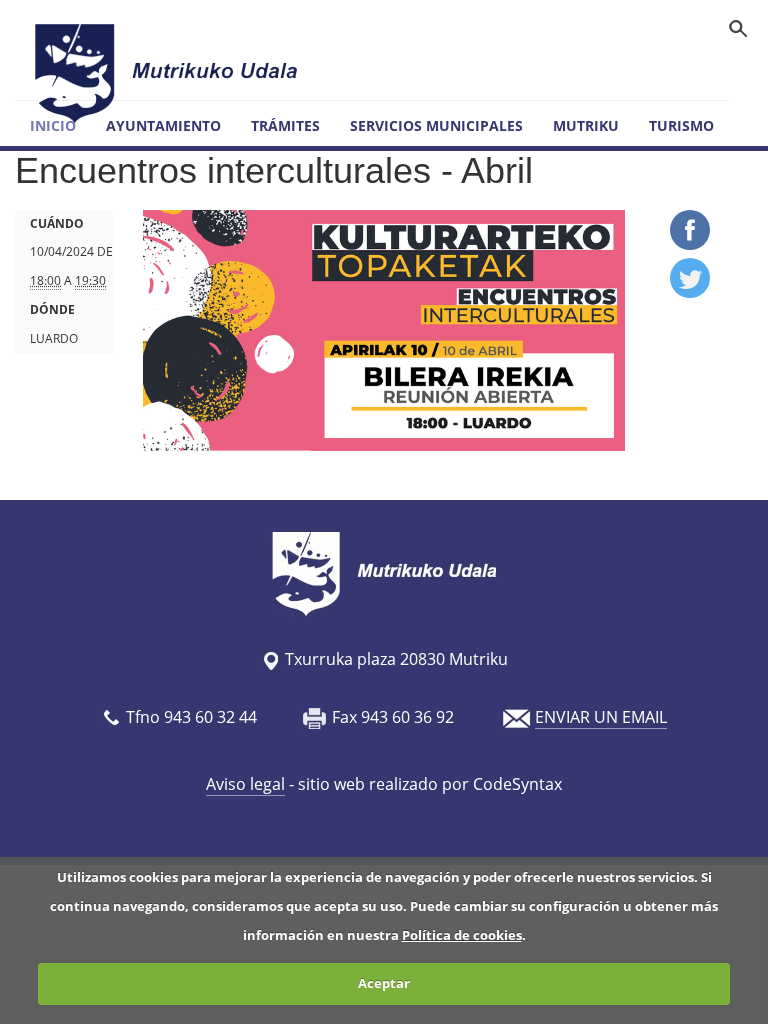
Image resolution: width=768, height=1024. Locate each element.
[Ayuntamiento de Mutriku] (169, 73)
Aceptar (384, 983)
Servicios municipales (436, 125)
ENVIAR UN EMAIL (601, 717)
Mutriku (586, 125)
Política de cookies (462, 935)
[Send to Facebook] (690, 244)
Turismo (681, 125)
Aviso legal (245, 784)
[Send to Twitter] (690, 292)
